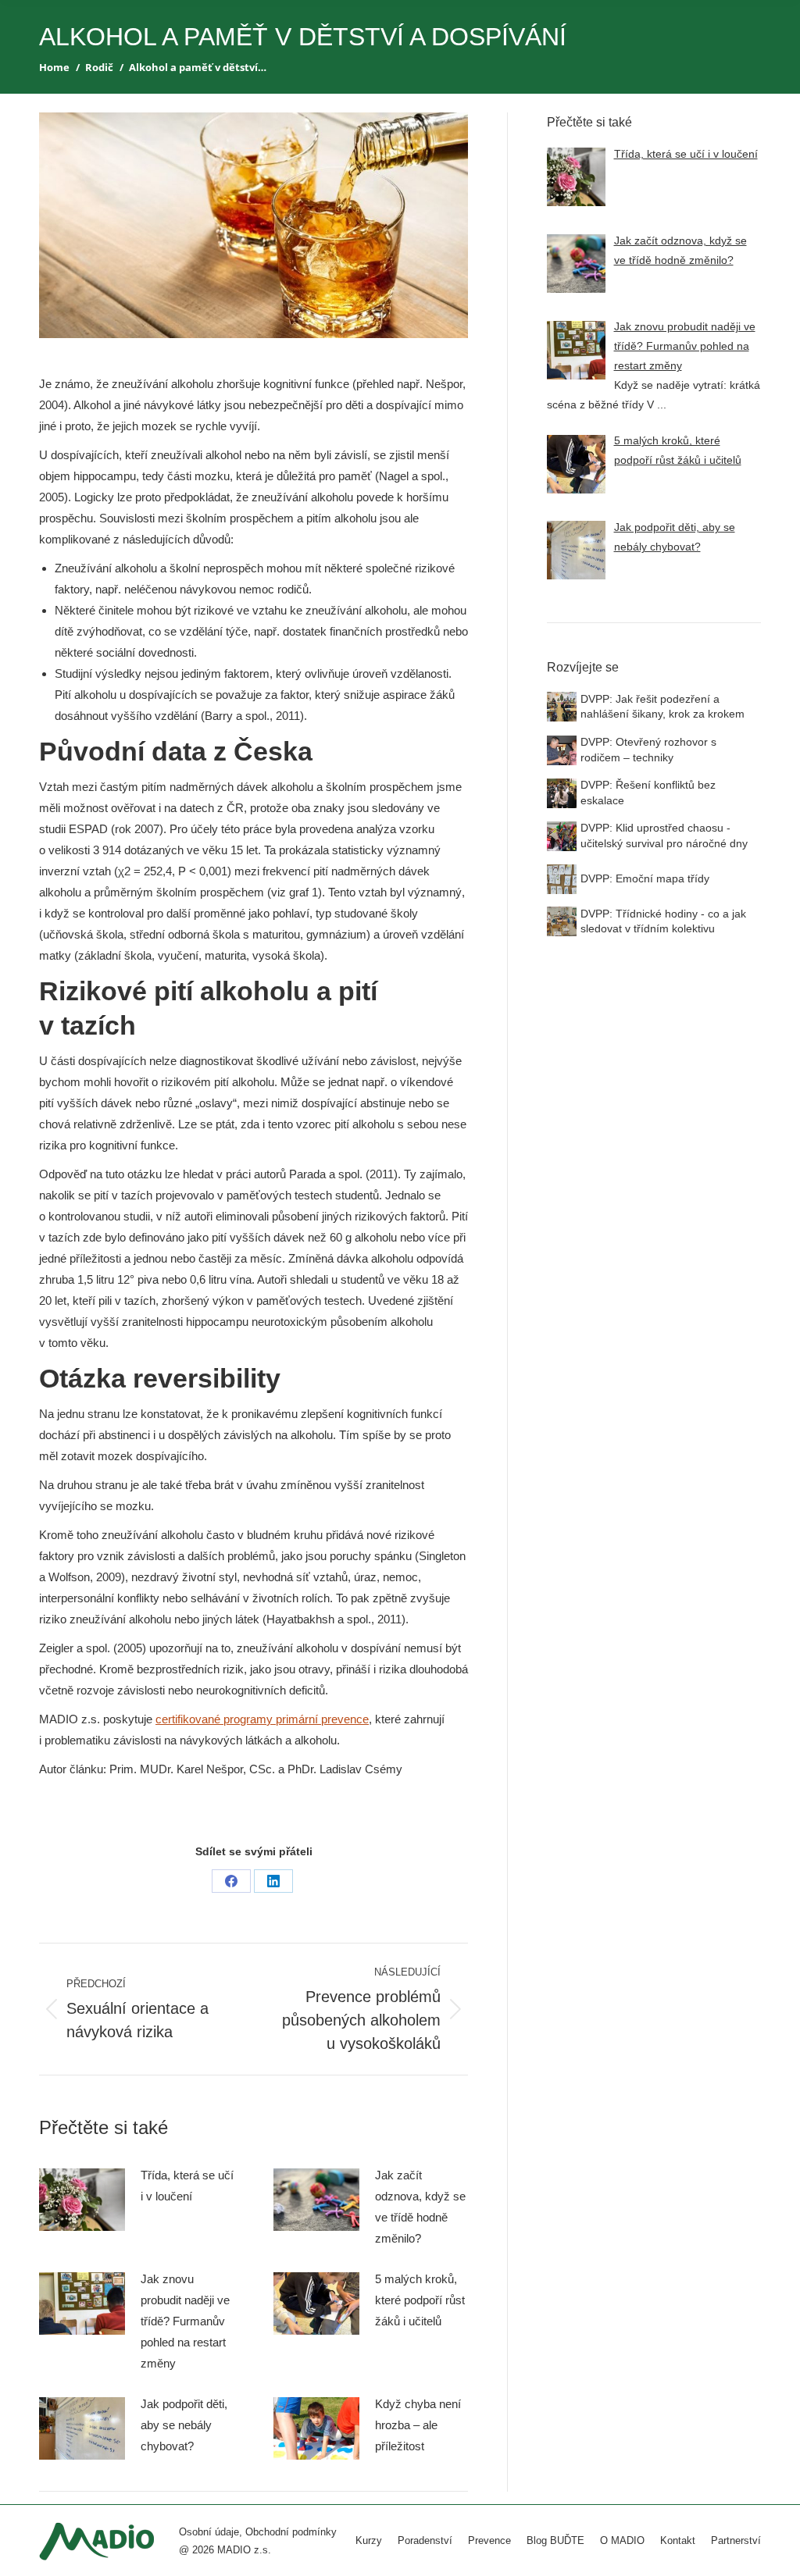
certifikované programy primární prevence (262, 1719)
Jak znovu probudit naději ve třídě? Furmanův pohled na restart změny (185, 2321)
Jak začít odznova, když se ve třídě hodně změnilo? (420, 2207)
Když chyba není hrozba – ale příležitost (418, 2425)
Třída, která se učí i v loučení (187, 2186)
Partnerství (736, 2540)
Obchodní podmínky (291, 2532)
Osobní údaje (209, 2532)
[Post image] (82, 2200)
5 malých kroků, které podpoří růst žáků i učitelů (420, 2300)
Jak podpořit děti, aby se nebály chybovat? (184, 2425)
